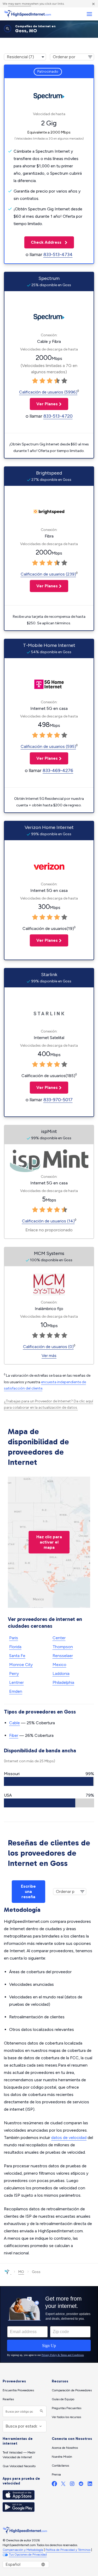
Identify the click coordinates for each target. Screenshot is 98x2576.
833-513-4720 (58, 416)
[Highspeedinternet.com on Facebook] (54, 2485)
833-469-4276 (58, 770)
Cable (15, 1723)
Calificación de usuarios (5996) (48, 392)
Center (59, 1638)
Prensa (56, 2474)
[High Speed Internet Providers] (27, 14)
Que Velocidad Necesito (19, 2466)
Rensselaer (63, 1656)
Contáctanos (60, 2466)
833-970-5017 (58, 1100)
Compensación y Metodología (23, 2550)
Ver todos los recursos (66, 2417)
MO (21, 2272)
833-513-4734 (58, 254)
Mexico (59, 1665)
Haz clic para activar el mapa (49, 1542)
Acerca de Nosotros (65, 2448)
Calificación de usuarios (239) (48, 574)
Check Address (43, 242)
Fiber (14, 1735)
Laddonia (61, 1673)
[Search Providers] (41, 2411)
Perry (14, 1673)
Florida (15, 1647)
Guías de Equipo (63, 2399)
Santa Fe (17, 1656)
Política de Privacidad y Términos (68, 2550)
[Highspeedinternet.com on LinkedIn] (90, 2485)
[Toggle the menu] (89, 14)
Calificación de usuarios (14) (48, 1221)
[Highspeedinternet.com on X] (63, 2485)
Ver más (49, 1356)
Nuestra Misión (62, 2457)
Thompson (63, 1647)
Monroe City (21, 1665)
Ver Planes (44, 404)
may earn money (20, 4)
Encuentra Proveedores (18, 2390)
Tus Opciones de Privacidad (28, 2554)
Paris (14, 1638)
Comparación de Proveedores (72, 2390)
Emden (16, 1691)
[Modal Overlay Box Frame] (49, 2324)
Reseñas (8, 2399)
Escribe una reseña (28, 1891)
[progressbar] (49, 1781)
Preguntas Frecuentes (67, 2408)
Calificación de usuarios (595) (48, 746)
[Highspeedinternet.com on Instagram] (72, 2485)
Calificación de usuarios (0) (48, 1347)
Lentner (16, 1682)
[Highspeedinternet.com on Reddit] (81, 2485)
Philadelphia (63, 1682)
